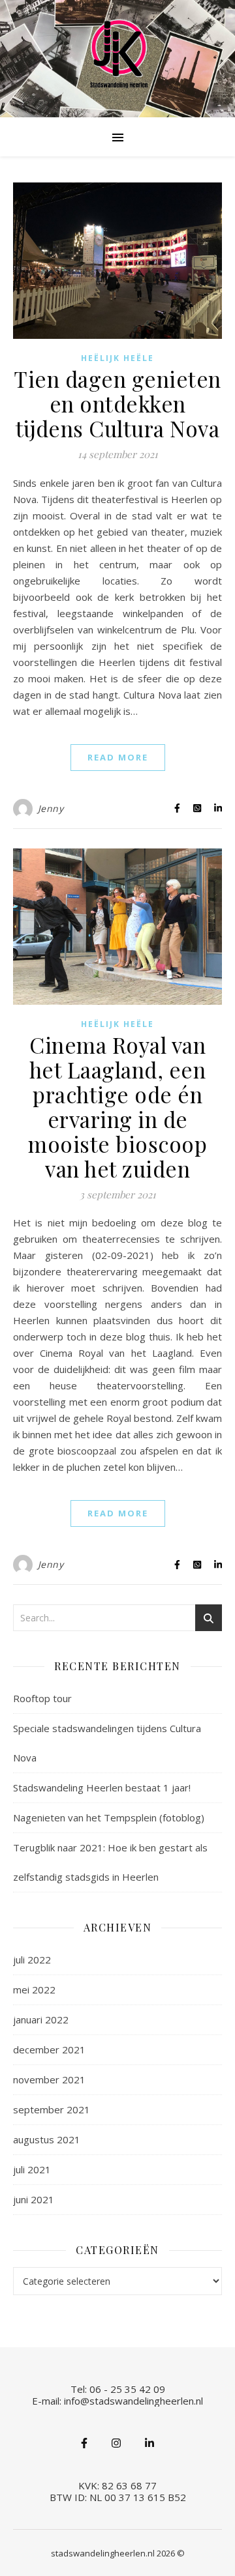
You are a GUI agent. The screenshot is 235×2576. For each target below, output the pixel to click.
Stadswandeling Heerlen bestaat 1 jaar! (102, 1787)
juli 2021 (32, 2169)
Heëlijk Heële (117, 358)
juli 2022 (32, 1960)
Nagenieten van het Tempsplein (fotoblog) (109, 1817)
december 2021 (49, 2049)
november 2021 (49, 2079)
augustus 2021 (47, 2139)
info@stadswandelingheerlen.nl (133, 2401)
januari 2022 (41, 2019)
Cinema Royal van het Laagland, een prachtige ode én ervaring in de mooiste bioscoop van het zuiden (117, 1107)
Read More (118, 757)
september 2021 (52, 2109)
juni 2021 (34, 2199)
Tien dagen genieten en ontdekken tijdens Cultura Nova (117, 403)
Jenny (51, 808)
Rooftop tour (42, 1698)
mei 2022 (34, 1990)
